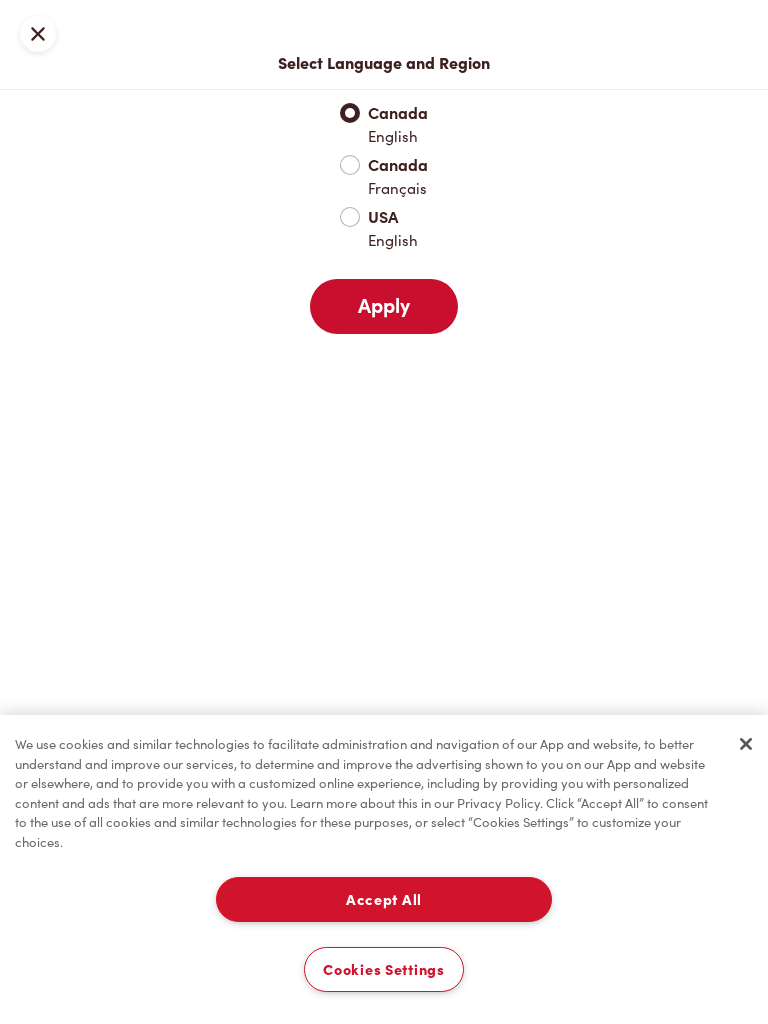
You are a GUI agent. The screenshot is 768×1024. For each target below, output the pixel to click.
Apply (384, 306)
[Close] (746, 744)
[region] (384, 869)
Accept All (384, 899)
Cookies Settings (384, 969)
